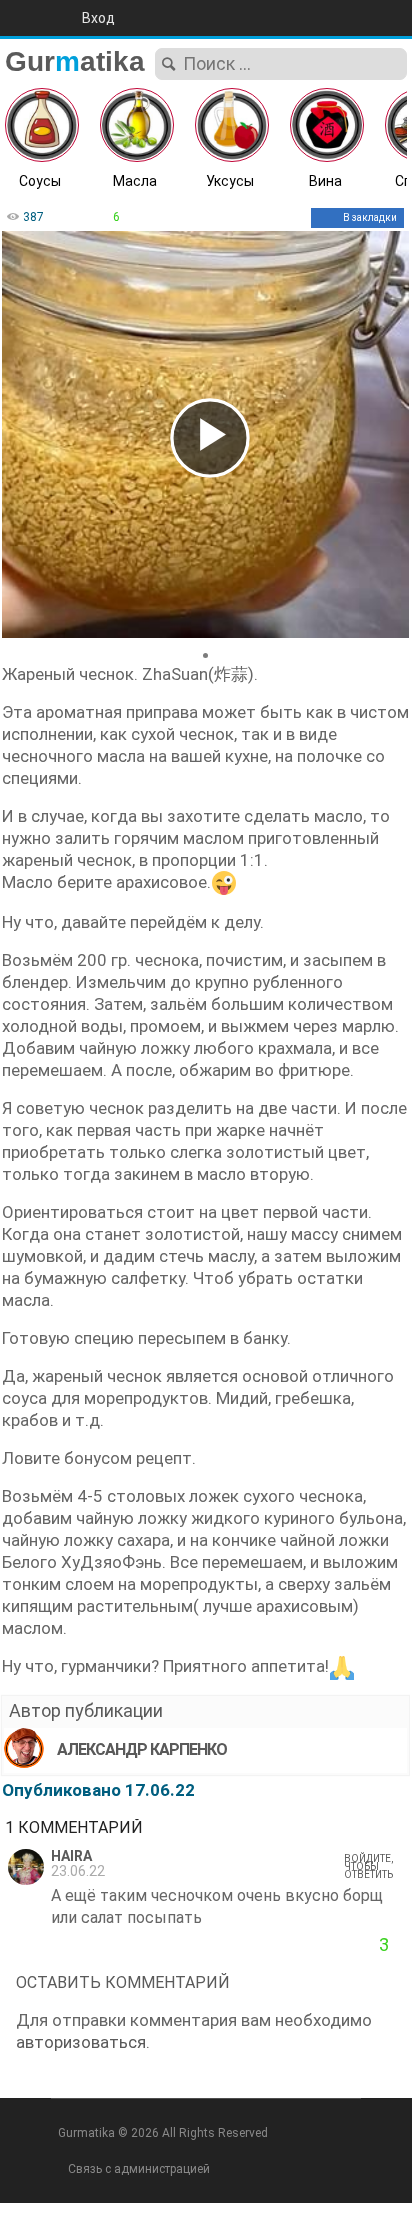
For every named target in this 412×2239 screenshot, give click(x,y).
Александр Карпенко (142, 1749)
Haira (71, 1856)
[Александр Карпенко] (24, 1748)
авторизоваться (81, 2042)
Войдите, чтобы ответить (368, 1866)
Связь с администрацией (139, 2169)
